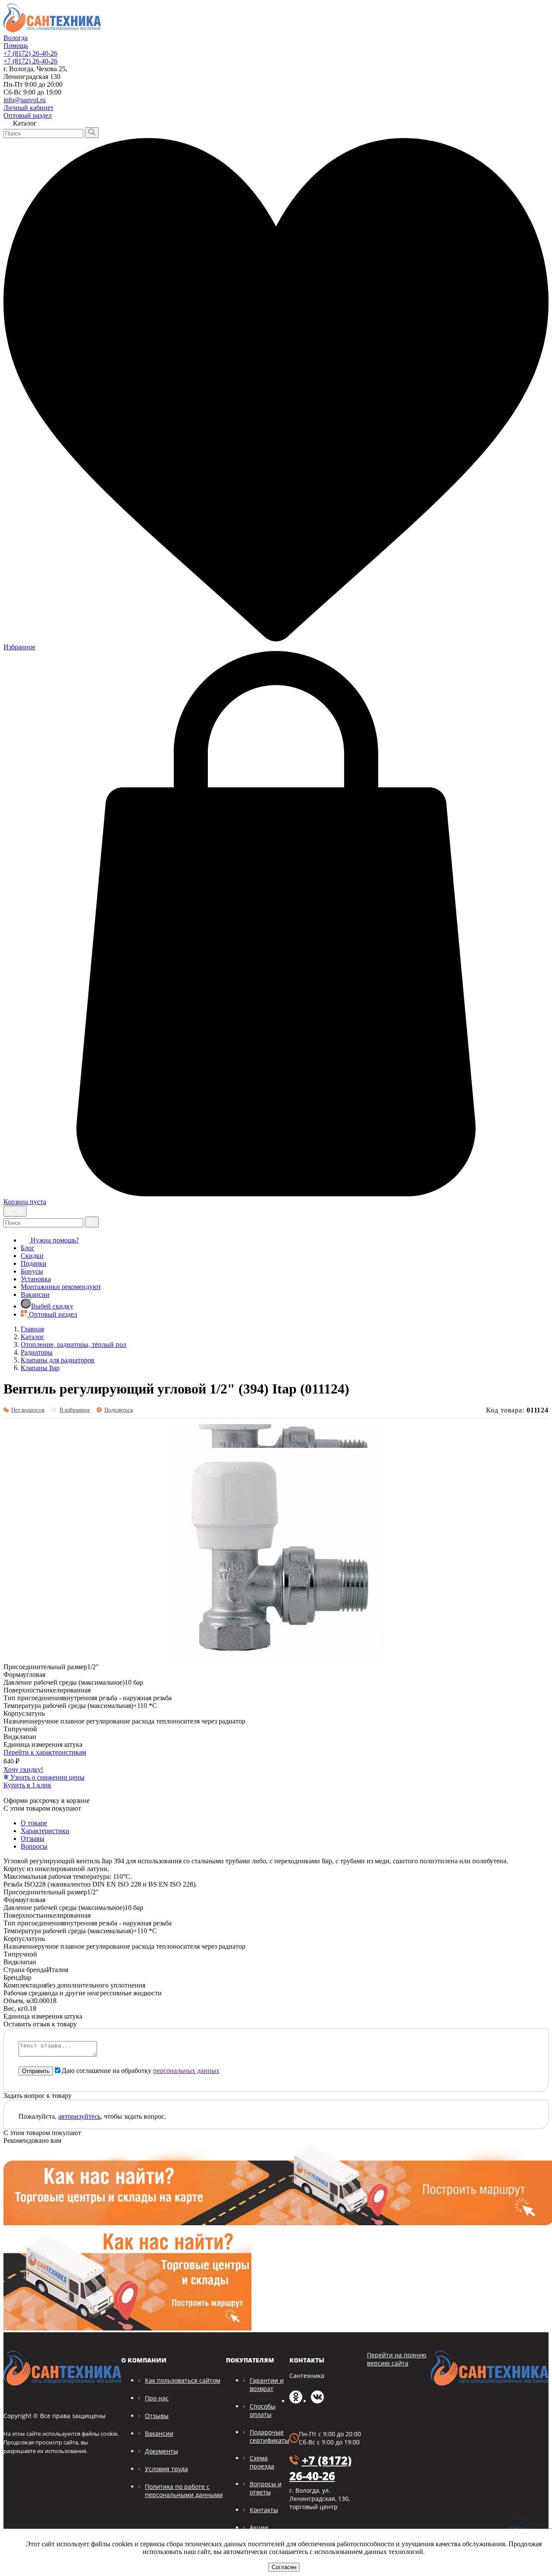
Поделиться (119, 1410)
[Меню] (15, 1211)
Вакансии (35, 1294)
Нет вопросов (28, 1410)
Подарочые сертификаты (270, 2436)
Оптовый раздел (28, 115)
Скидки (32, 1256)
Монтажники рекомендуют (61, 1287)
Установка (36, 1279)
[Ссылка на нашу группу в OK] (296, 2401)
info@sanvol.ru (25, 100)
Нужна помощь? (54, 1240)
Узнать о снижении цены (47, 1777)
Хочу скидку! (23, 1769)
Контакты (264, 2510)
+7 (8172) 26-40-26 (30, 53)
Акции (259, 2527)
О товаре (34, 1823)
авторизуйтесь (79, 2116)
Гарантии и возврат (267, 2384)
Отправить (36, 2071)
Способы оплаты (263, 2410)
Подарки (34, 1263)
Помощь (16, 46)
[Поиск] (92, 133)
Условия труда (166, 2469)
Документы (162, 2451)
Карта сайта (525, 105)
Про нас (157, 2398)
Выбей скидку (52, 1306)
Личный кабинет (28, 108)
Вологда (16, 38)
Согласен (284, 2567)
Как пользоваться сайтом (183, 2380)
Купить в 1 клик (27, 1785)
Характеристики (45, 1831)
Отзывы (33, 1838)
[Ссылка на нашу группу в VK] (317, 2401)
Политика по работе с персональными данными (184, 2491)
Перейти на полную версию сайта (397, 2359)
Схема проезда (262, 2462)
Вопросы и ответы (266, 2488)
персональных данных (186, 2071)
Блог (28, 1248)
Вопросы (34, 1846)
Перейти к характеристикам (45, 1752)
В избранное (75, 1410)
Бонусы (32, 1271)
